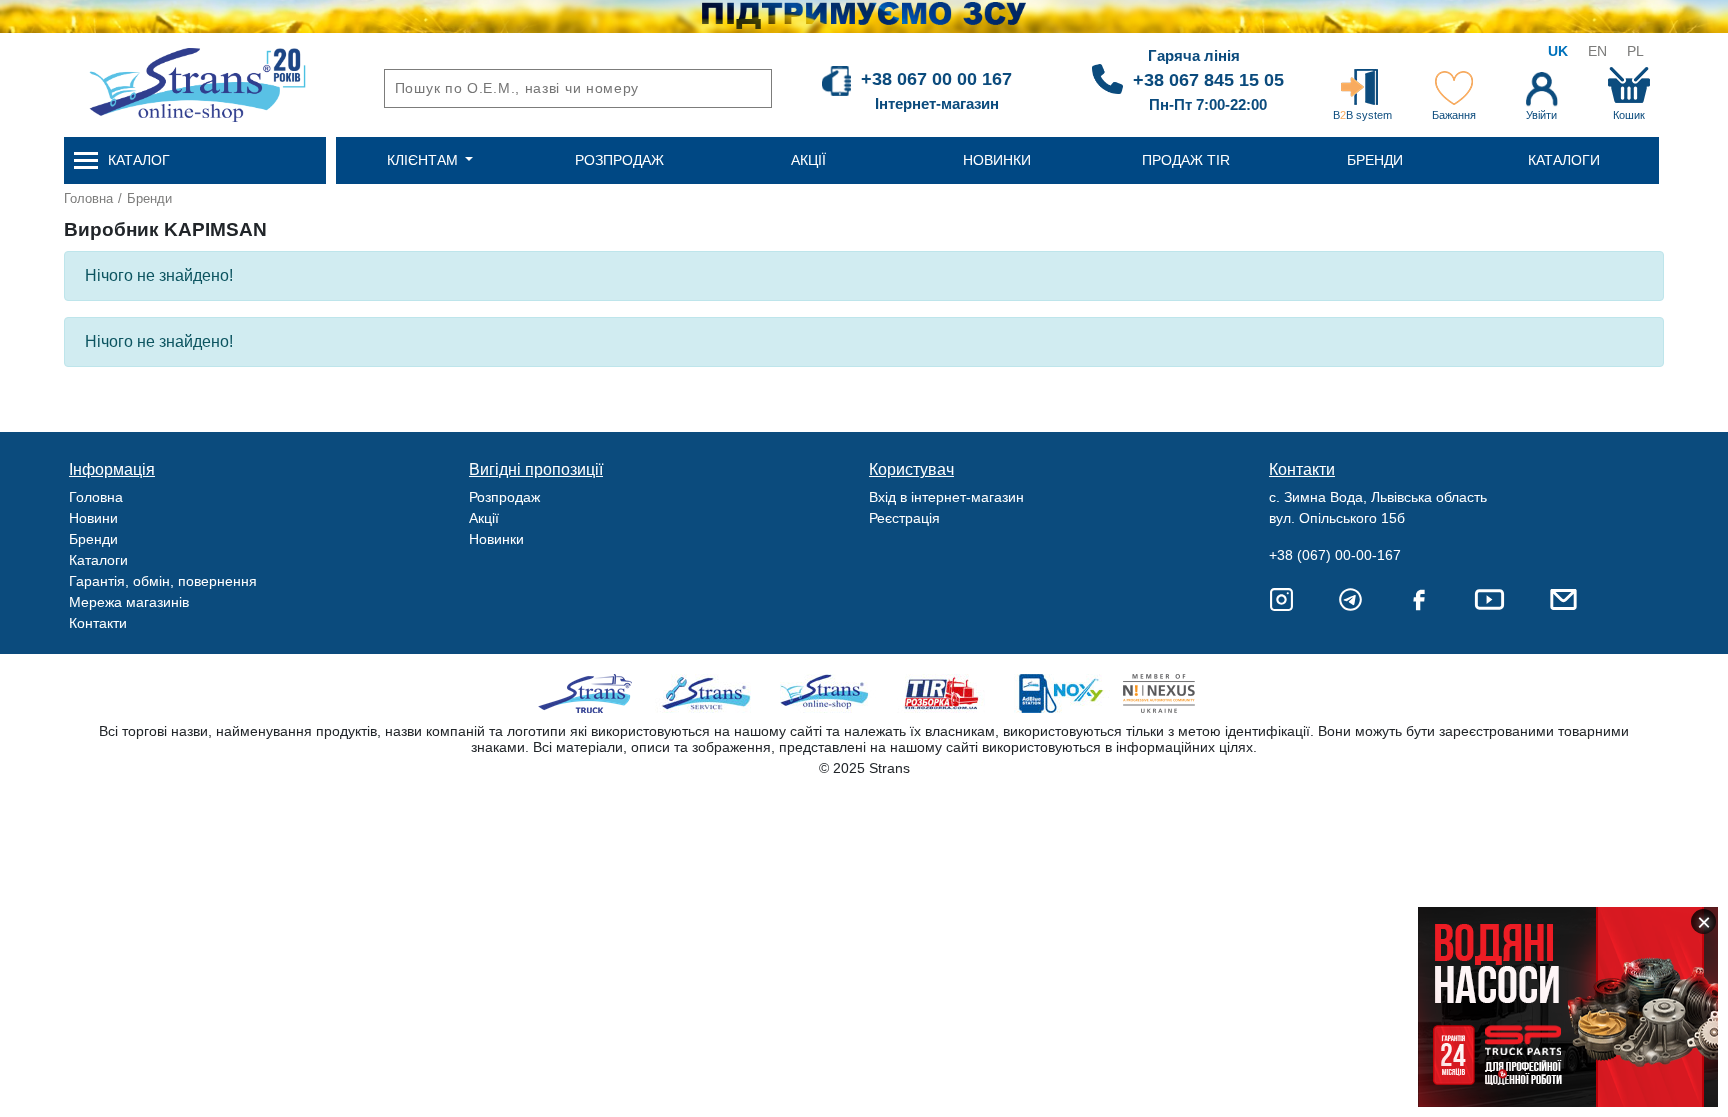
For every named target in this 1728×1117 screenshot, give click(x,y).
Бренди (149, 198)
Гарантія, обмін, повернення (163, 581)
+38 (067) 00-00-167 (1335, 555)
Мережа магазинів (129, 602)
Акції (484, 518)
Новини (93, 518)
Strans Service (708, 693)
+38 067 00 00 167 (936, 79)
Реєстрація (904, 518)
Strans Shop (825, 693)
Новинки (496, 539)
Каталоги (98, 560)
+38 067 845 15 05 (1208, 80)
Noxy (1059, 693)
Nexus (1176, 693)
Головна (88, 198)
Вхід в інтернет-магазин (946, 497)
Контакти (98, 623)
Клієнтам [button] (424, 160)
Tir (942, 693)
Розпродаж (504, 497)
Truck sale (591, 693)
